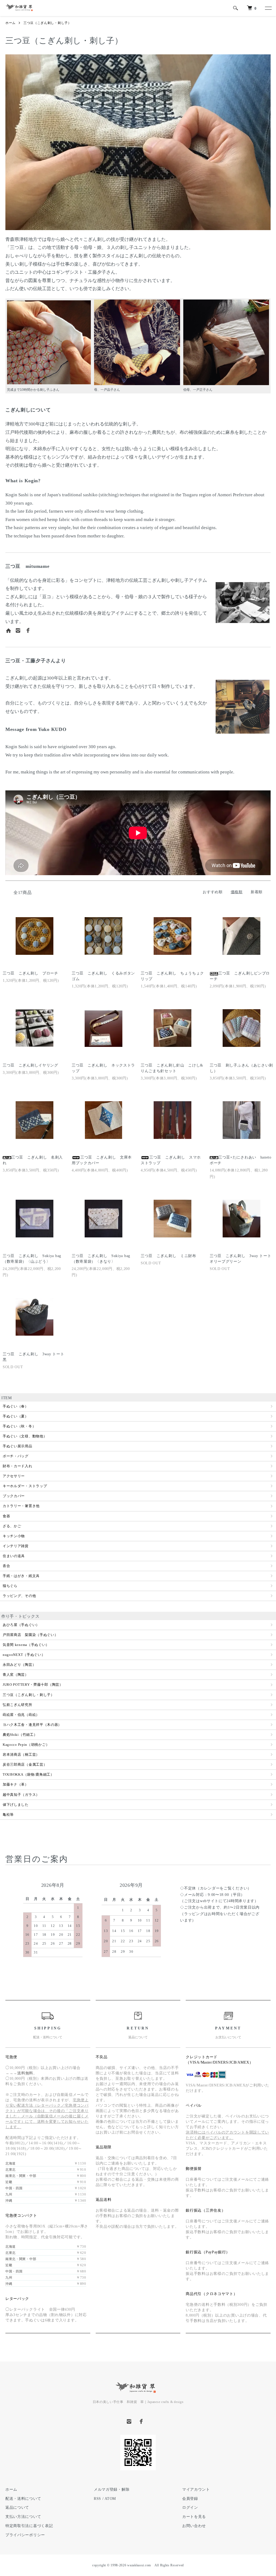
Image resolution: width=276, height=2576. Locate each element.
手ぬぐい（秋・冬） (19, 1426)
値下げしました (16, 1805)
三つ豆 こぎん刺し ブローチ (30, 973)
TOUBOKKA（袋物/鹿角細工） (28, 1774)
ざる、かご (12, 1526)
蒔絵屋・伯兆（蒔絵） (21, 1715)
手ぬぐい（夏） (16, 1416)
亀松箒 (8, 1815)
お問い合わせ (194, 2526)
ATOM (110, 2499)
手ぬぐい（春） (16, 1406)
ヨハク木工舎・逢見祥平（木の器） (32, 1725)
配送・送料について (23, 2499)
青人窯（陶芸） (16, 1675)
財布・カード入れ (18, 1466)
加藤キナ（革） (16, 1784)
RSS (97, 2499)
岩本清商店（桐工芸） (21, 1755)
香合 (6, 1566)
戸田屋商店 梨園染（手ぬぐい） (30, 1635)
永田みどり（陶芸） (19, 1665)
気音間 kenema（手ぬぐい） (26, 1645)
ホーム (11, 23)
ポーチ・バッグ (16, 1456)
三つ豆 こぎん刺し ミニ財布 (168, 1256)
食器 (6, 1516)
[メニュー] (268, 8)
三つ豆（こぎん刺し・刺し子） (47, 23)
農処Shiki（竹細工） (20, 1735)
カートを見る (194, 2517)
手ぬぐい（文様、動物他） (25, 1436)
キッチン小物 (14, 1536)
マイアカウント (196, 2489)
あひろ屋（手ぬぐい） (21, 1625)
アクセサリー (14, 1476)
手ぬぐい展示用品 (18, 1446)
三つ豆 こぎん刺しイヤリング (30, 1065)
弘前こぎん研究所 (18, 1705)
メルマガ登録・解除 (112, 2489)
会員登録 (190, 2499)
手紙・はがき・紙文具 (21, 1576)
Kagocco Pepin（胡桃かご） (26, 1745)
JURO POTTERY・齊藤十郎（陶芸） (33, 1685)
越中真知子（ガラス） (21, 1795)
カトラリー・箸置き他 (21, 1506)
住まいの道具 (14, 1556)
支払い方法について (23, 2517)
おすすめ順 (213, 892)
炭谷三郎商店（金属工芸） (25, 1764)
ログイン (190, 2508)
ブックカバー (14, 1496)
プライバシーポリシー (25, 2535)
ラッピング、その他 (19, 1596)
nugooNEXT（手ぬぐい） (24, 1655)
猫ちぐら (10, 1586)
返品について (17, 2508)
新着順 (257, 892)
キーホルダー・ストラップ (25, 1486)
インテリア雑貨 (16, 1546)
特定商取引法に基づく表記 (29, 2526)
